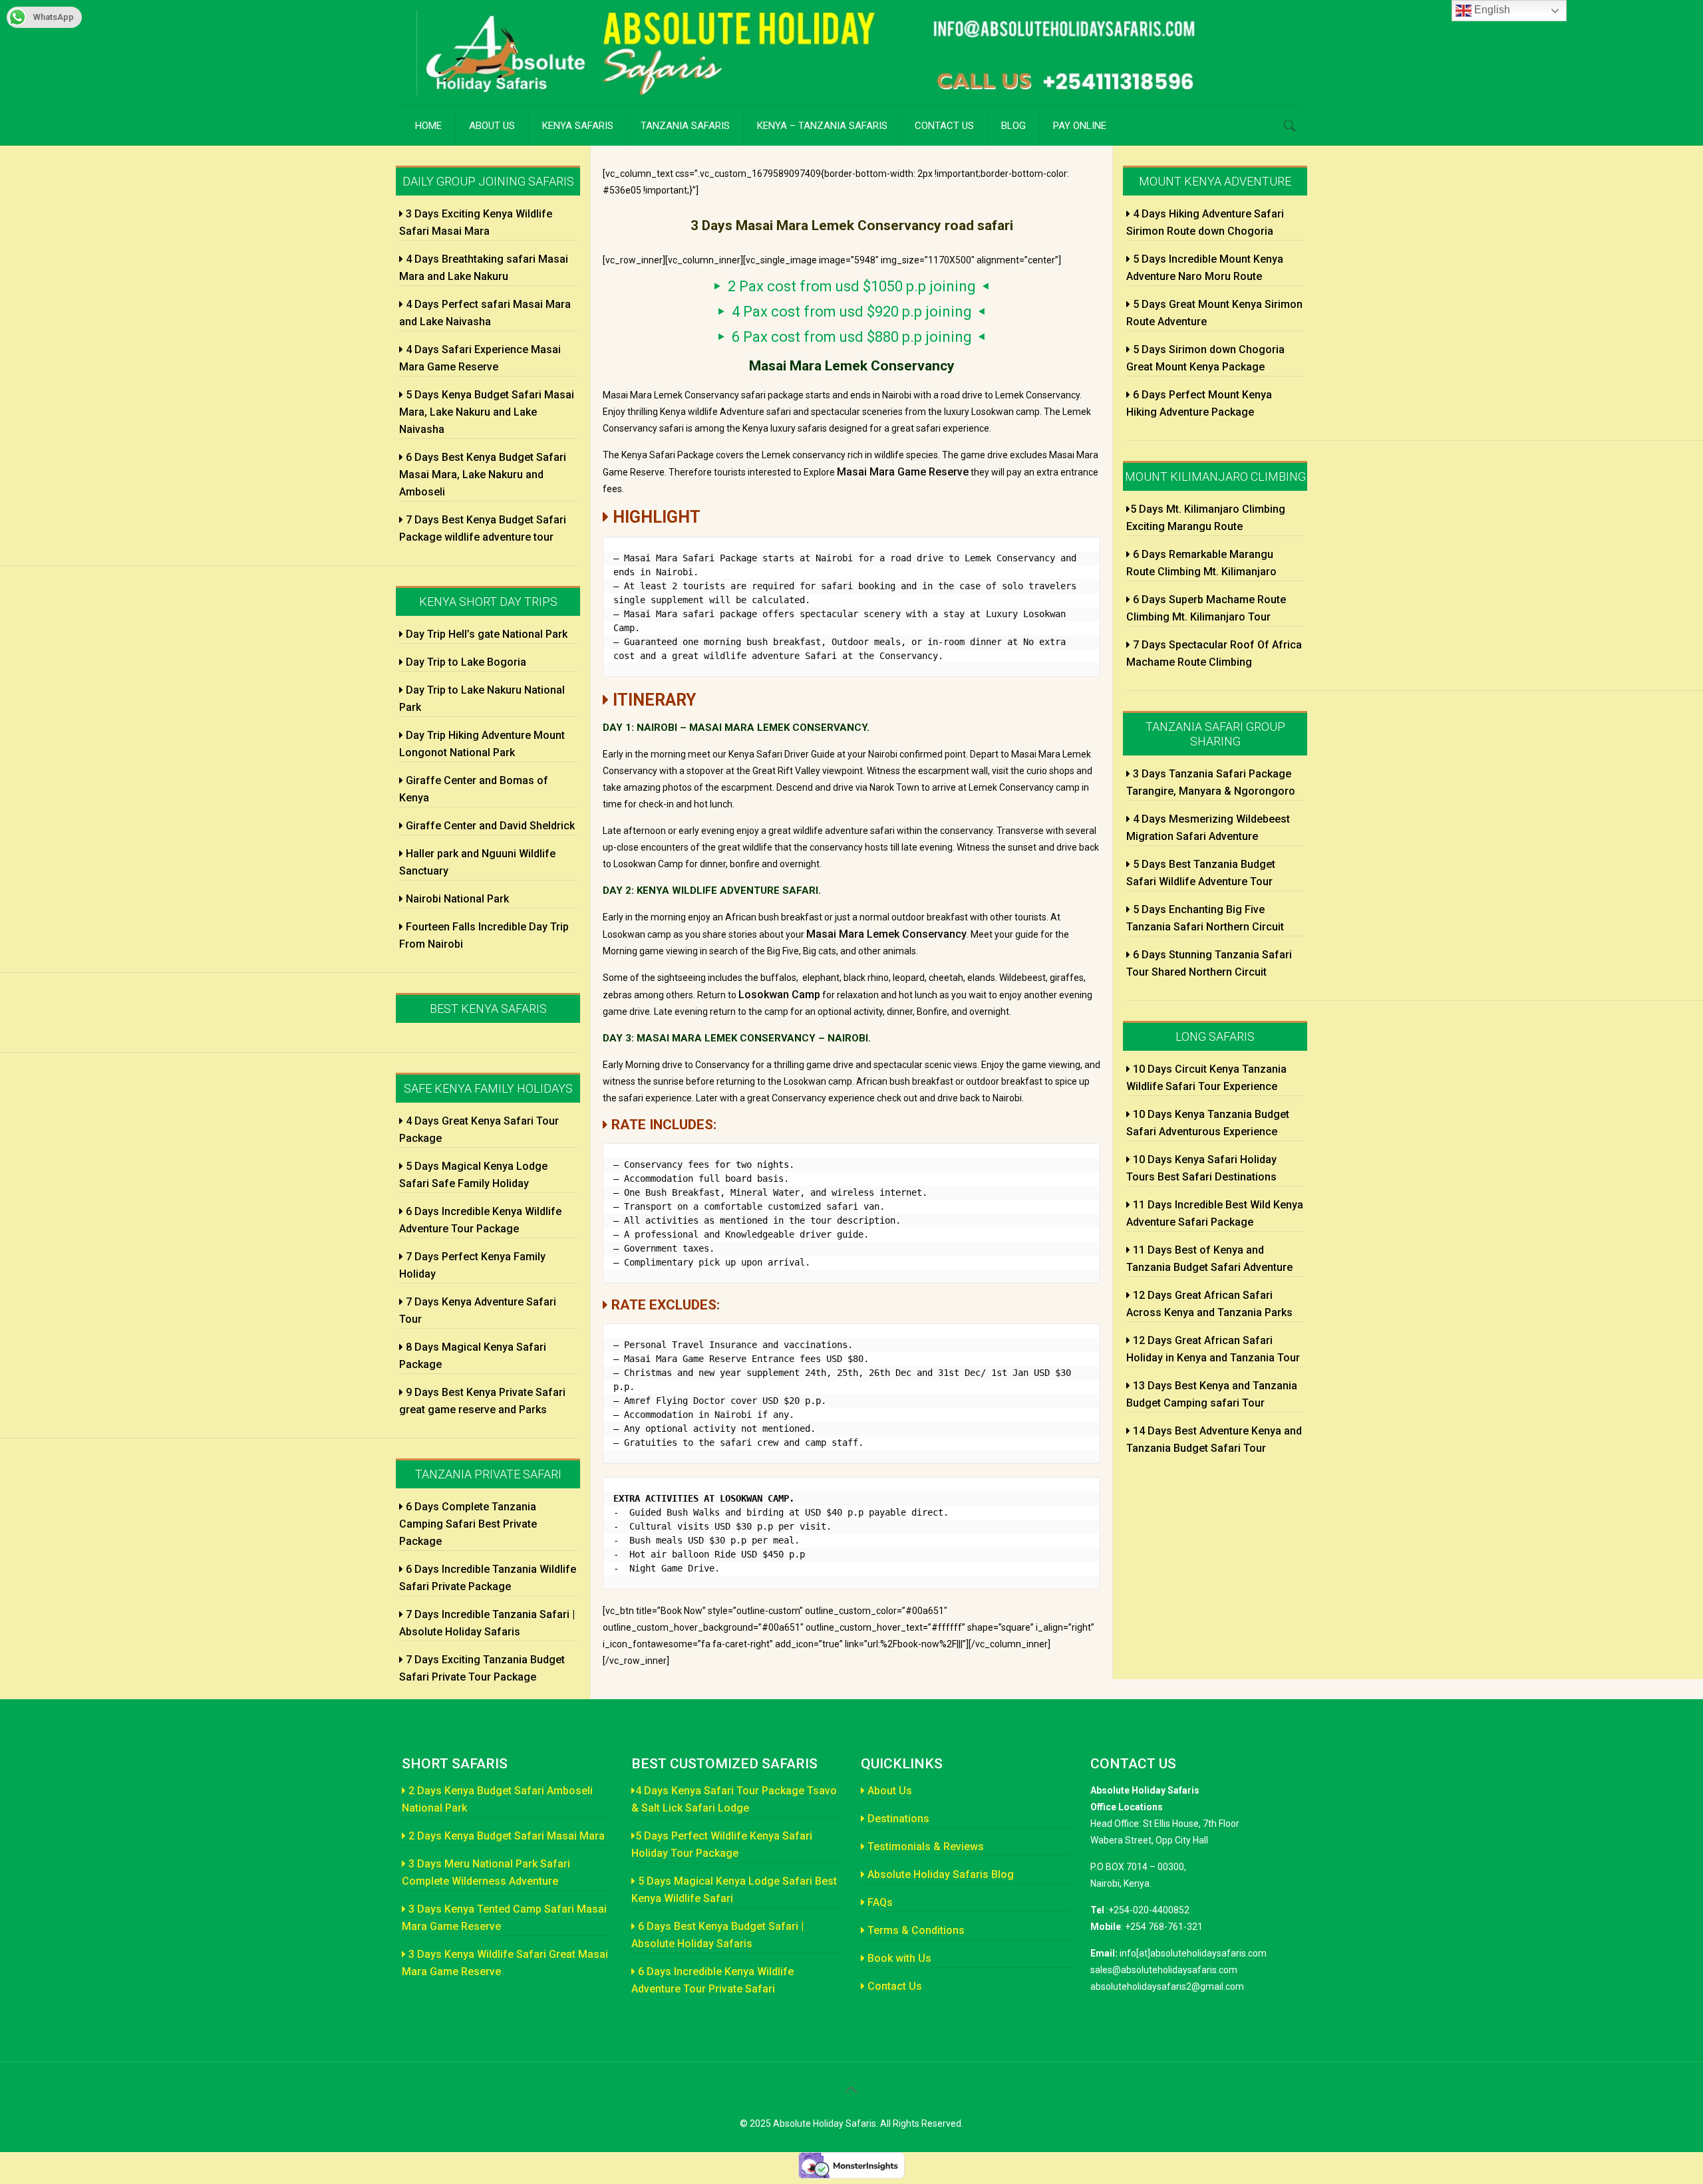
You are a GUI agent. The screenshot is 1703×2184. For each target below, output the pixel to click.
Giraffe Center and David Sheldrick (489, 826)
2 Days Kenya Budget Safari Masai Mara (505, 1836)
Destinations (897, 1819)
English (1491, 10)
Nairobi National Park (456, 899)
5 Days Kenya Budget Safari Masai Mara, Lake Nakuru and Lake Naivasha (487, 412)
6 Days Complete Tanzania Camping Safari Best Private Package (468, 1524)
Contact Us (893, 1986)
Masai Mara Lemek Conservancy (886, 934)
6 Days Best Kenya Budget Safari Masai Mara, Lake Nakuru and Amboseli (483, 475)
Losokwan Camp (779, 995)
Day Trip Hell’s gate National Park (485, 634)
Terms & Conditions (915, 1930)
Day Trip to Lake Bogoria (465, 662)
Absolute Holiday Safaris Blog (939, 1874)
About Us (888, 1791)
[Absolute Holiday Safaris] (825, 53)
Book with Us (898, 1958)
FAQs (879, 1902)
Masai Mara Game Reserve (903, 472)
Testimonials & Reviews (924, 1846)
